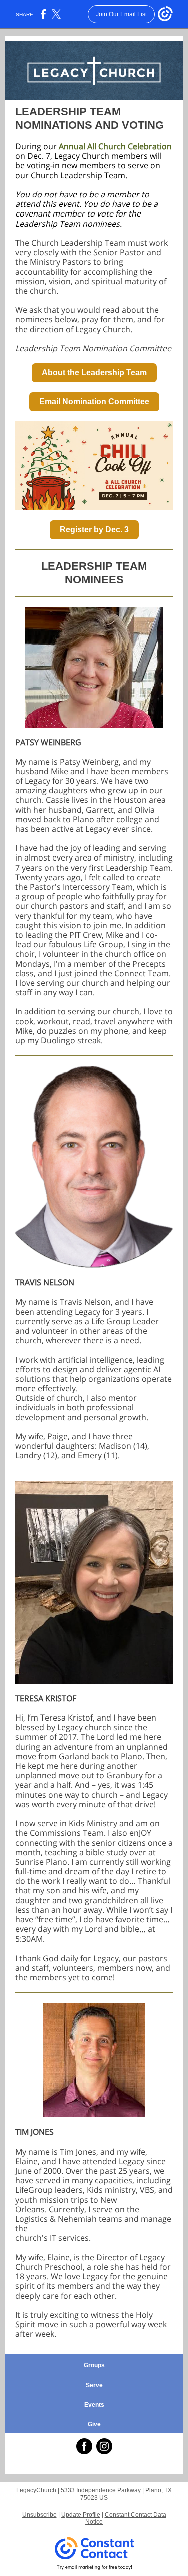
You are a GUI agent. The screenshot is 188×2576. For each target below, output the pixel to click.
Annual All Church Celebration (115, 146)
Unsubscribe (39, 2515)
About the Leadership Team (94, 373)
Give (94, 2424)
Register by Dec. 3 (94, 529)
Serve (94, 2385)
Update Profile (81, 2515)
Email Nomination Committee (94, 402)
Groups (94, 2365)
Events (94, 2405)
